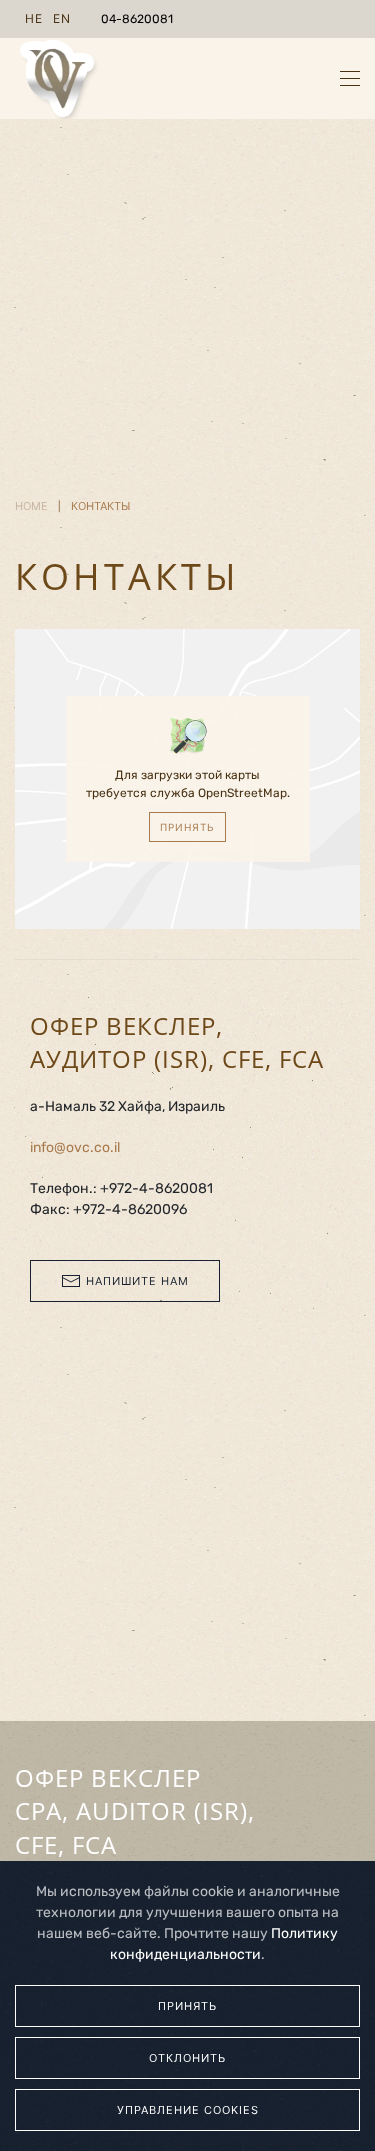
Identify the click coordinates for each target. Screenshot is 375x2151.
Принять (187, 827)
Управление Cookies (188, 2110)
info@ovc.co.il (75, 1147)
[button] (350, 78)
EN (62, 18)
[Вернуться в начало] (57, 78)
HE (34, 18)
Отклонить (187, 2058)
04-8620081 (137, 19)
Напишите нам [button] (137, 1281)
